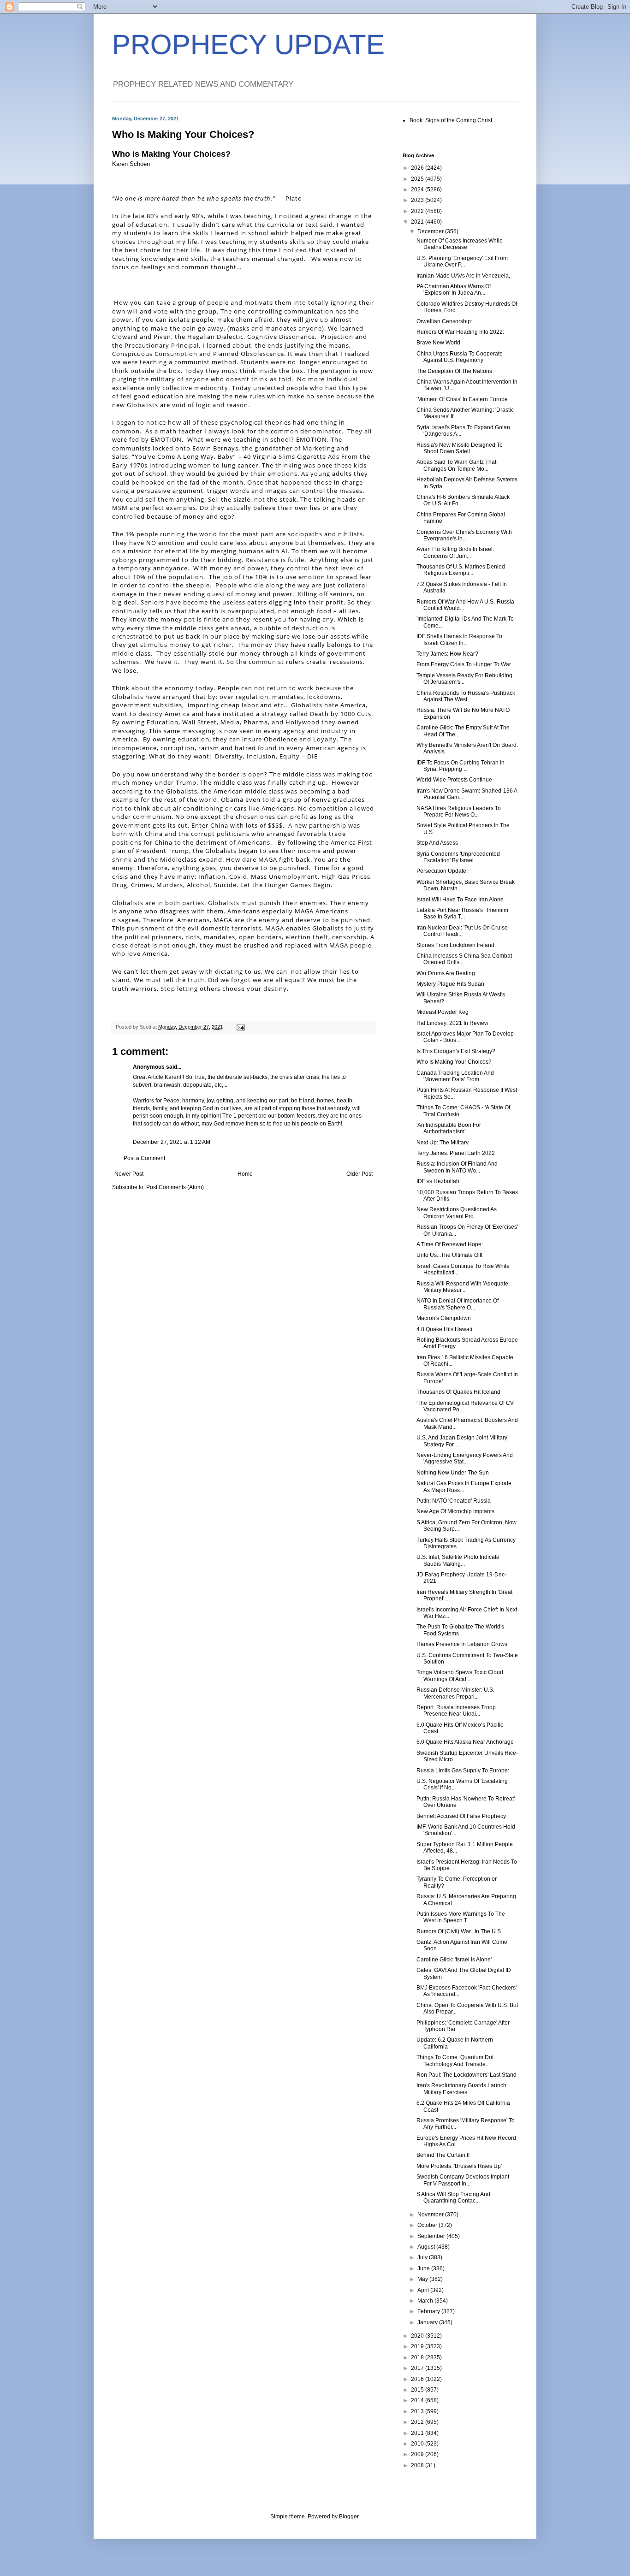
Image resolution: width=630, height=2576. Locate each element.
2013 (418, 2411)
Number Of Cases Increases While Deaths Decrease (460, 244)
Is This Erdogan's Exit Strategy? (456, 1051)
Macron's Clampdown (444, 1318)
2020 (418, 2336)
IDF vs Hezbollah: (439, 1181)
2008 (418, 2465)
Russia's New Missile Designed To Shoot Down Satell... (460, 448)
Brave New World (438, 343)
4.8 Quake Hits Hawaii (444, 1329)
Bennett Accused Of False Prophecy (461, 1816)
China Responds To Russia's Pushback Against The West (466, 696)
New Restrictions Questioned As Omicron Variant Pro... (457, 1213)
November (431, 2215)
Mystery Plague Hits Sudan (450, 984)
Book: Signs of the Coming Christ (451, 120)
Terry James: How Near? (447, 654)
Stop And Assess (437, 843)
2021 (418, 222)
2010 (418, 2444)
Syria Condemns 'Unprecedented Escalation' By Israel (458, 857)
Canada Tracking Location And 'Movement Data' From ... (455, 1076)
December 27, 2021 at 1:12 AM (172, 1142)
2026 (418, 168)
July (423, 2257)
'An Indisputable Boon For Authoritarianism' (449, 1128)
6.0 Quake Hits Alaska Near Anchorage (465, 1742)
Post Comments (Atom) (175, 1187)
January (428, 2322)
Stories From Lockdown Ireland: (456, 945)
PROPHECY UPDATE (248, 44)
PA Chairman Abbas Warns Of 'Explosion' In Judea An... (454, 290)
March (426, 2301)
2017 (418, 2368)
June (424, 2268)
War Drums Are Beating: (446, 973)
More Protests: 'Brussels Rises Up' (459, 2166)
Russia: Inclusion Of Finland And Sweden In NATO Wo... (457, 1167)
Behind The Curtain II (443, 2155)
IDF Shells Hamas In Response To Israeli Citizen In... (459, 640)
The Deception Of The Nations (454, 371)
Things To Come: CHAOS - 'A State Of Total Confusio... (463, 1111)
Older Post (360, 1174)
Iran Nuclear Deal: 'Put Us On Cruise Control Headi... (462, 931)
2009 (418, 2454)
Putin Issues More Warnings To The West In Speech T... (461, 1917)
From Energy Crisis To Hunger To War (464, 664)
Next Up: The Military (443, 1143)
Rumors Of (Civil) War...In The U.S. (459, 1931)
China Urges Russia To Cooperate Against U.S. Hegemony (460, 357)
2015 (418, 2390)
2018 (418, 2357)
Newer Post (129, 1174)
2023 (418, 200)
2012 (418, 2422)
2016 (418, 2379)
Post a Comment (144, 1158)
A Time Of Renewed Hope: (450, 1244)
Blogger (349, 2517)
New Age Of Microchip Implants (455, 1511)
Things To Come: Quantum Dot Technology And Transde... (455, 2061)
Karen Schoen (131, 164)
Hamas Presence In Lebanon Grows (462, 1644)
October (428, 2225)
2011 (418, 2433)
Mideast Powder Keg (443, 1012)
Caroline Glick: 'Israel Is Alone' (454, 1960)
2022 (418, 211)
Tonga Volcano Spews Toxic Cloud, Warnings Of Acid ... (461, 1676)
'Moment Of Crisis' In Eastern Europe (462, 399)
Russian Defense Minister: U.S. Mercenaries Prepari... (455, 1693)
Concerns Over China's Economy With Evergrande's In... (464, 535)
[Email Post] (240, 1027)
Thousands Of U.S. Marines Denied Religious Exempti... (461, 570)
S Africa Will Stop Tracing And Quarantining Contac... (453, 2197)
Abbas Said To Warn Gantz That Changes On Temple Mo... (456, 465)
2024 (418, 189)
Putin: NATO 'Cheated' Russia (454, 1501)
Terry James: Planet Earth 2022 (456, 1153)
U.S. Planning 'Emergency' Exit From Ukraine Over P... (462, 261)
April (424, 2290)
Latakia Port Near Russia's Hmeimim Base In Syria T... (462, 913)
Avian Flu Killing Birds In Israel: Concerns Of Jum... (455, 552)
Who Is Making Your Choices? (454, 1062)
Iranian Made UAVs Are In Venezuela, (463, 276)
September (432, 2236)
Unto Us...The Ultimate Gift (449, 1255)
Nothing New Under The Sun (453, 1473)
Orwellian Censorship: (444, 321)
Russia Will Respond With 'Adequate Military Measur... (462, 1287)
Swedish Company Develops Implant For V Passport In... (463, 2180)
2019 (418, 2346)
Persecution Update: (442, 871)
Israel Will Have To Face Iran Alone (460, 900)
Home (245, 1174)
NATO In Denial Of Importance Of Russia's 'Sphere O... (458, 1304)
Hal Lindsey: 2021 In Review (452, 1023)
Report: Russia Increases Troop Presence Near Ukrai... (456, 1711)
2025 (418, 179)
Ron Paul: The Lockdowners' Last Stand (467, 2075)
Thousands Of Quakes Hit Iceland (458, 1392)
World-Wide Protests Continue (454, 780)
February (429, 2311)
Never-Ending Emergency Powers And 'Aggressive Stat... (465, 1458)
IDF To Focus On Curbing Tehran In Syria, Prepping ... (461, 766)
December (431, 231)
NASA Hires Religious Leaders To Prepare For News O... (459, 811)
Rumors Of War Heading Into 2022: (460, 332)
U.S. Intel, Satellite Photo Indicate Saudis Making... (458, 1560)
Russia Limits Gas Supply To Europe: (463, 1771)
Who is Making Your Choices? (171, 154)
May (423, 2279)
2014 (418, 2400)
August (427, 2247)
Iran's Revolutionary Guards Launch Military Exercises (461, 2089)
